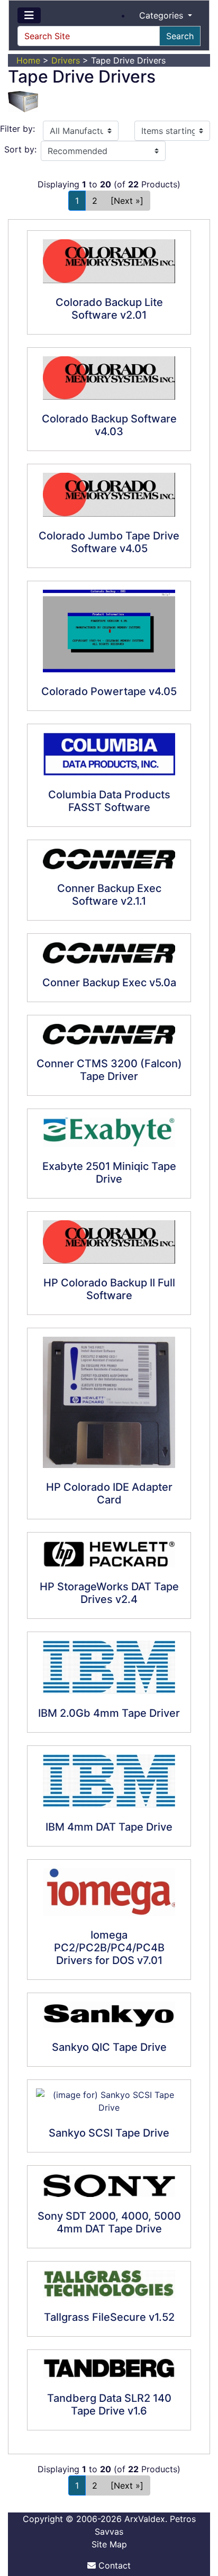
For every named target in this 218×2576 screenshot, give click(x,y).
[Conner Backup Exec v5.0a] (109, 953)
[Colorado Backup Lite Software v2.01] (109, 261)
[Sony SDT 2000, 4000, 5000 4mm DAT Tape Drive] (109, 2186)
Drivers (66, 60)
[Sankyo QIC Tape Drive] (109, 2015)
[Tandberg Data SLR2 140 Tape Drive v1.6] (109, 2368)
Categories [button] (162, 15)
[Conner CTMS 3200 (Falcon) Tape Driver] (109, 1034)
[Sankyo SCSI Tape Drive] (109, 2101)
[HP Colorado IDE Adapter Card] (109, 1402)
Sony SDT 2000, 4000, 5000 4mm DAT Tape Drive (109, 2222)
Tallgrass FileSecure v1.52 (109, 2317)
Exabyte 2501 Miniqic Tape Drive (109, 1173)
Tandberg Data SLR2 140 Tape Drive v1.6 (109, 2404)
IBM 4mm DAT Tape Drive (109, 1827)
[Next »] (127, 201)
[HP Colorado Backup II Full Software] (109, 1242)
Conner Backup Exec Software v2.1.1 (109, 895)
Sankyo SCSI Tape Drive (109, 2133)
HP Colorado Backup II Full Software (109, 1289)
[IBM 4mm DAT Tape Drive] (109, 1781)
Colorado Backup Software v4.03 (109, 425)
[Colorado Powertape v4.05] (109, 631)
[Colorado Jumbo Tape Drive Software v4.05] (109, 495)
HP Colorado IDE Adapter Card (109, 1493)
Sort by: (20, 149)
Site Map (109, 2544)
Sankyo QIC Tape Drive (109, 2047)
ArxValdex (145, 2519)
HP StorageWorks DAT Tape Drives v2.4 (109, 1593)
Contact (113, 2565)
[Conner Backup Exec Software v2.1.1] (109, 859)
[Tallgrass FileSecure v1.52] (109, 2284)
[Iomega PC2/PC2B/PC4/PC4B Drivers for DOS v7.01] (109, 1892)
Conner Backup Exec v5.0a (109, 983)
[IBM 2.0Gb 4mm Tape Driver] (109, 1667)
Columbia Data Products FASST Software (109, 801)
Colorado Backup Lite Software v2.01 (109, 309)
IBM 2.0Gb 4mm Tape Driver (109, 1713)
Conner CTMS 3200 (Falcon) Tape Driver (109, 1070)
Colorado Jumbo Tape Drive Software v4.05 (109, 542)
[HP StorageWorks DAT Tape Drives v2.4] (109, 1554)
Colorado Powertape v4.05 (109, 691)
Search (180, 36)
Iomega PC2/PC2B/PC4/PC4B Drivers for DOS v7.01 (109, 1948)
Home (28, 60)
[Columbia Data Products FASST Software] (109, 754)
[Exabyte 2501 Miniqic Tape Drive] (109, 1132)
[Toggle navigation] (29, 15)
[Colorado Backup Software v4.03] (109, 378)
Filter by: (17, 129)
